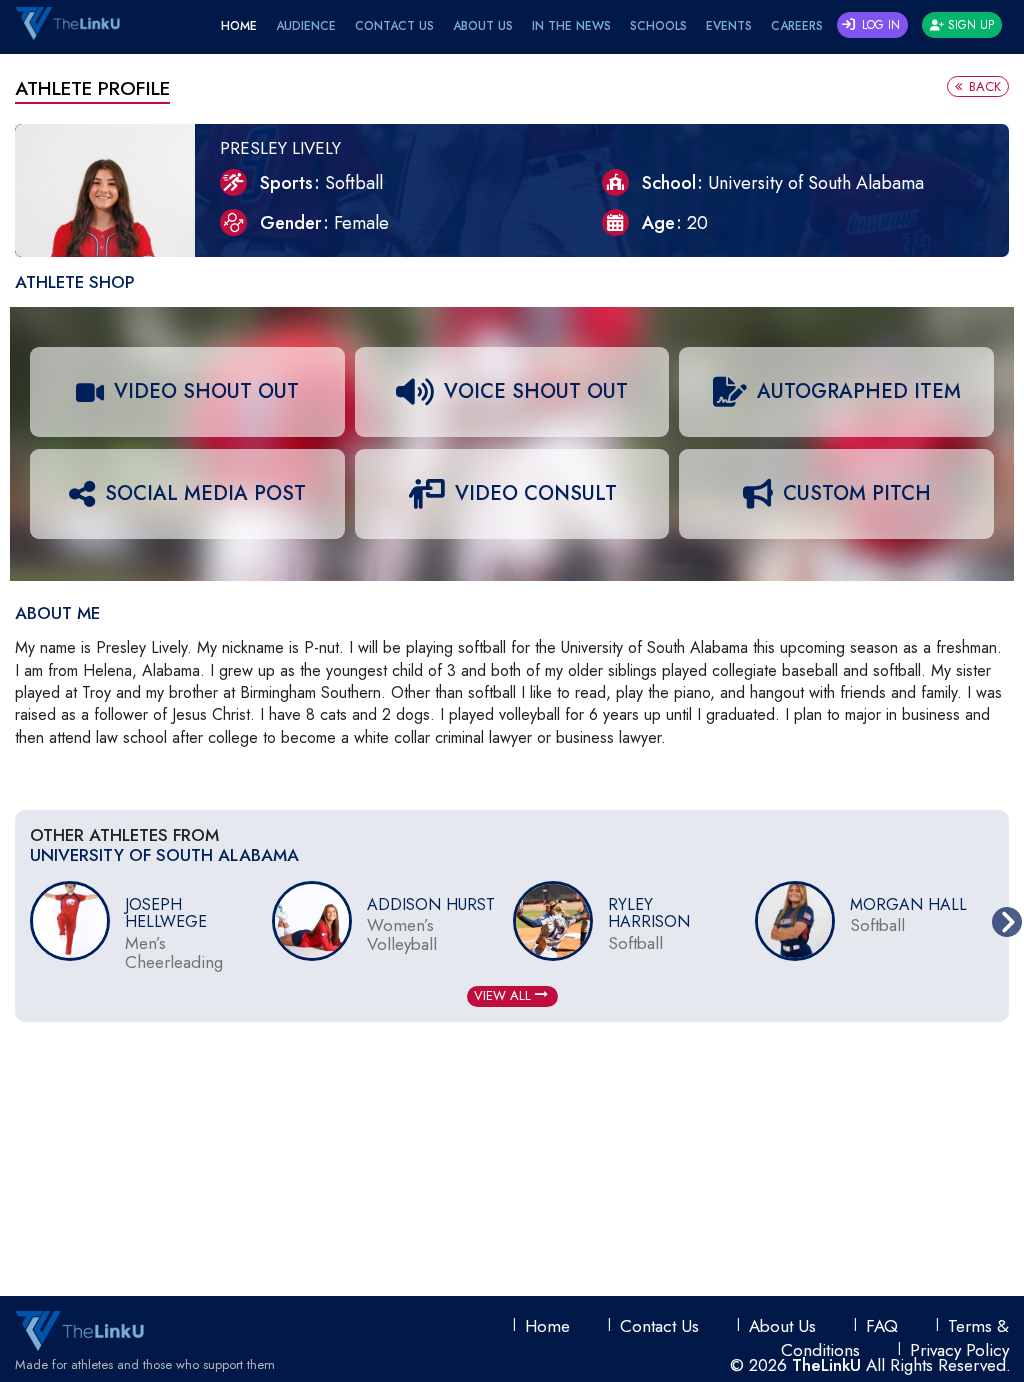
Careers (797, 26)
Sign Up (969, 25)
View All (504, 995)
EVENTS (729, 26)
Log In (879, 25)
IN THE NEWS (571, 26)
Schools (658, 26)
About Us (483, 26)
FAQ (882, 1326)
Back (983, 86)
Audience (306, 26)
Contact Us (394, 26)
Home (239, 26)
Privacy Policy (959, 1350)
